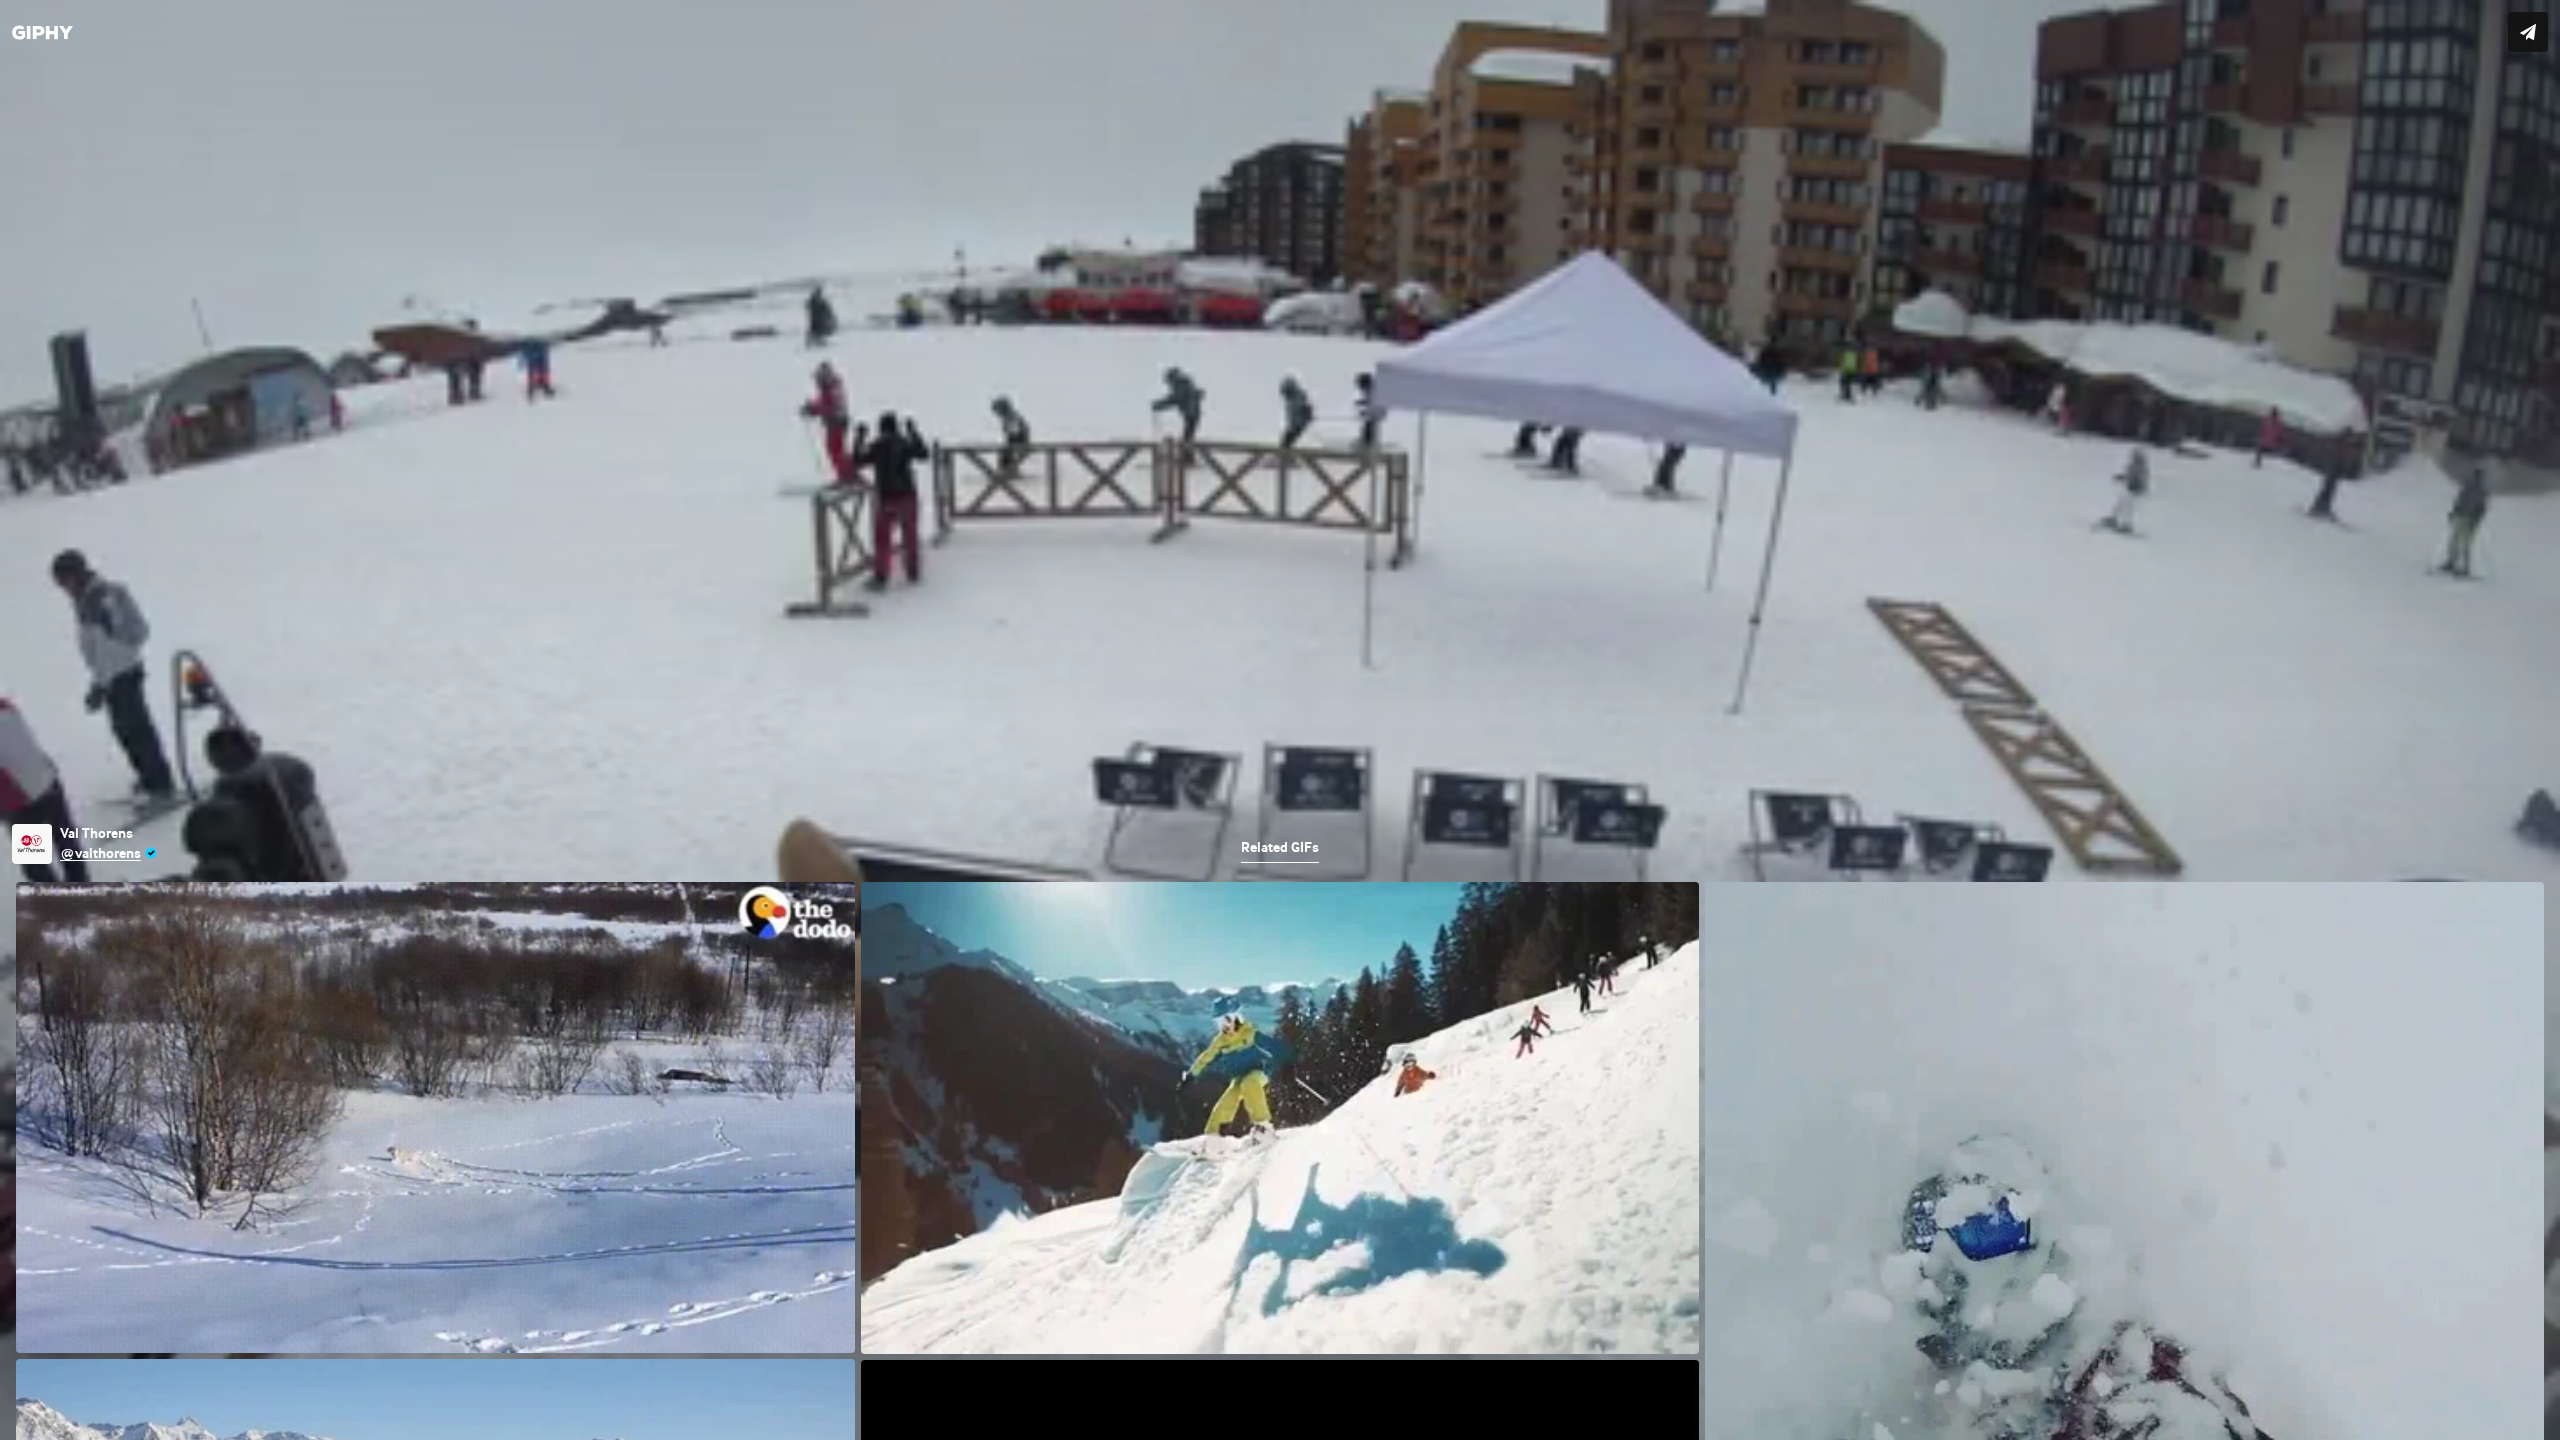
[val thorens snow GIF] (1280, 720)
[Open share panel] (2528, 32)
